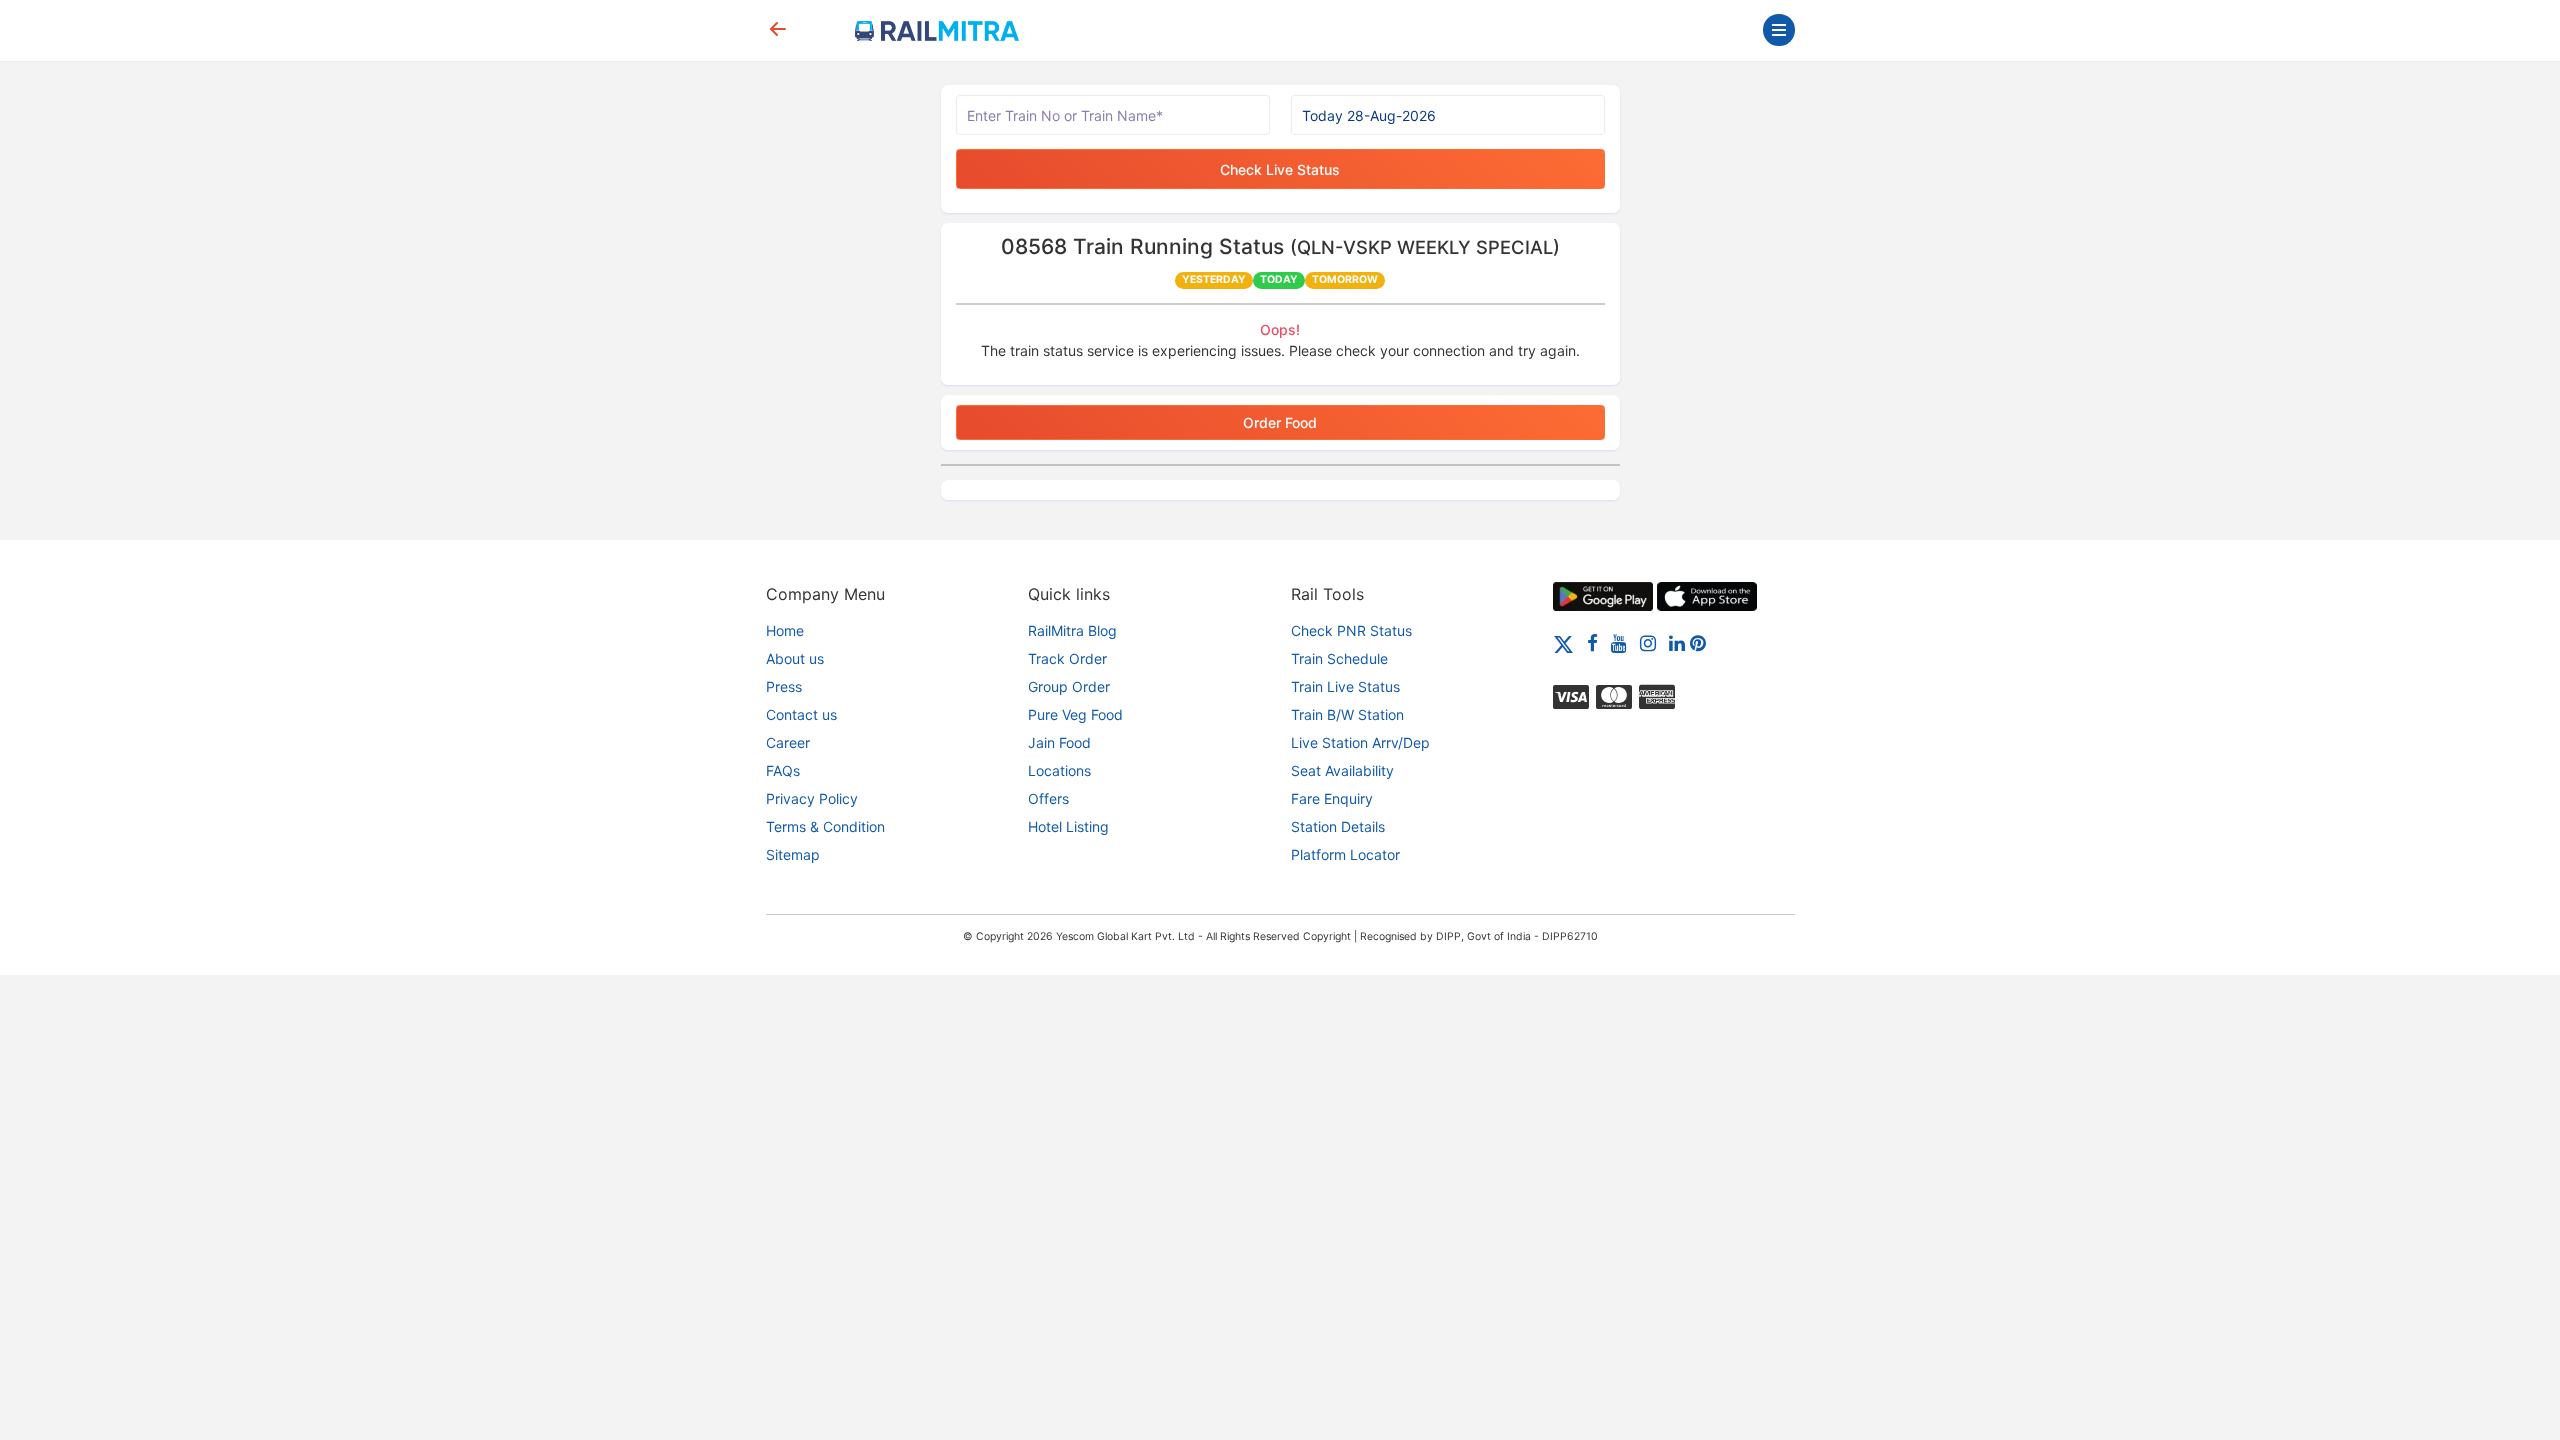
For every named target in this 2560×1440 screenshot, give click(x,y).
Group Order (1069, 686)
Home (785, 630)
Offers (1048, 798)
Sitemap (793, 854)
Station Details (1338, 826)
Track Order (1067, 658)
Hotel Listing (1068, 826)
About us (795, 658)
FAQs (783, 770)
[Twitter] (1563, 642)
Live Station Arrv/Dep (1360, 742)
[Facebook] (1592, 642)
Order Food (1280, 422)
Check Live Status (1280, 169)
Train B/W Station (1347, 714)
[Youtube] (1619, 642)
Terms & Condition (825, 826)
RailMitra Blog (1072, 630)
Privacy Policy (812, 798)
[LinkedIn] (1677, 642)
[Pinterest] (1698, 642)
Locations (1059, 770)
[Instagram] (1648, 642)
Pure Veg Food (1075, 714)
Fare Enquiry (1332, 798)
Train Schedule (1339, 658)
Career (788, 742)
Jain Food (1059, 742)
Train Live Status (1345, 686)
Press (784, 686)
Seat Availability (1342, 770)
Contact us (801, 714)
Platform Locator (1345, 854)
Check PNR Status (1351, 630)
